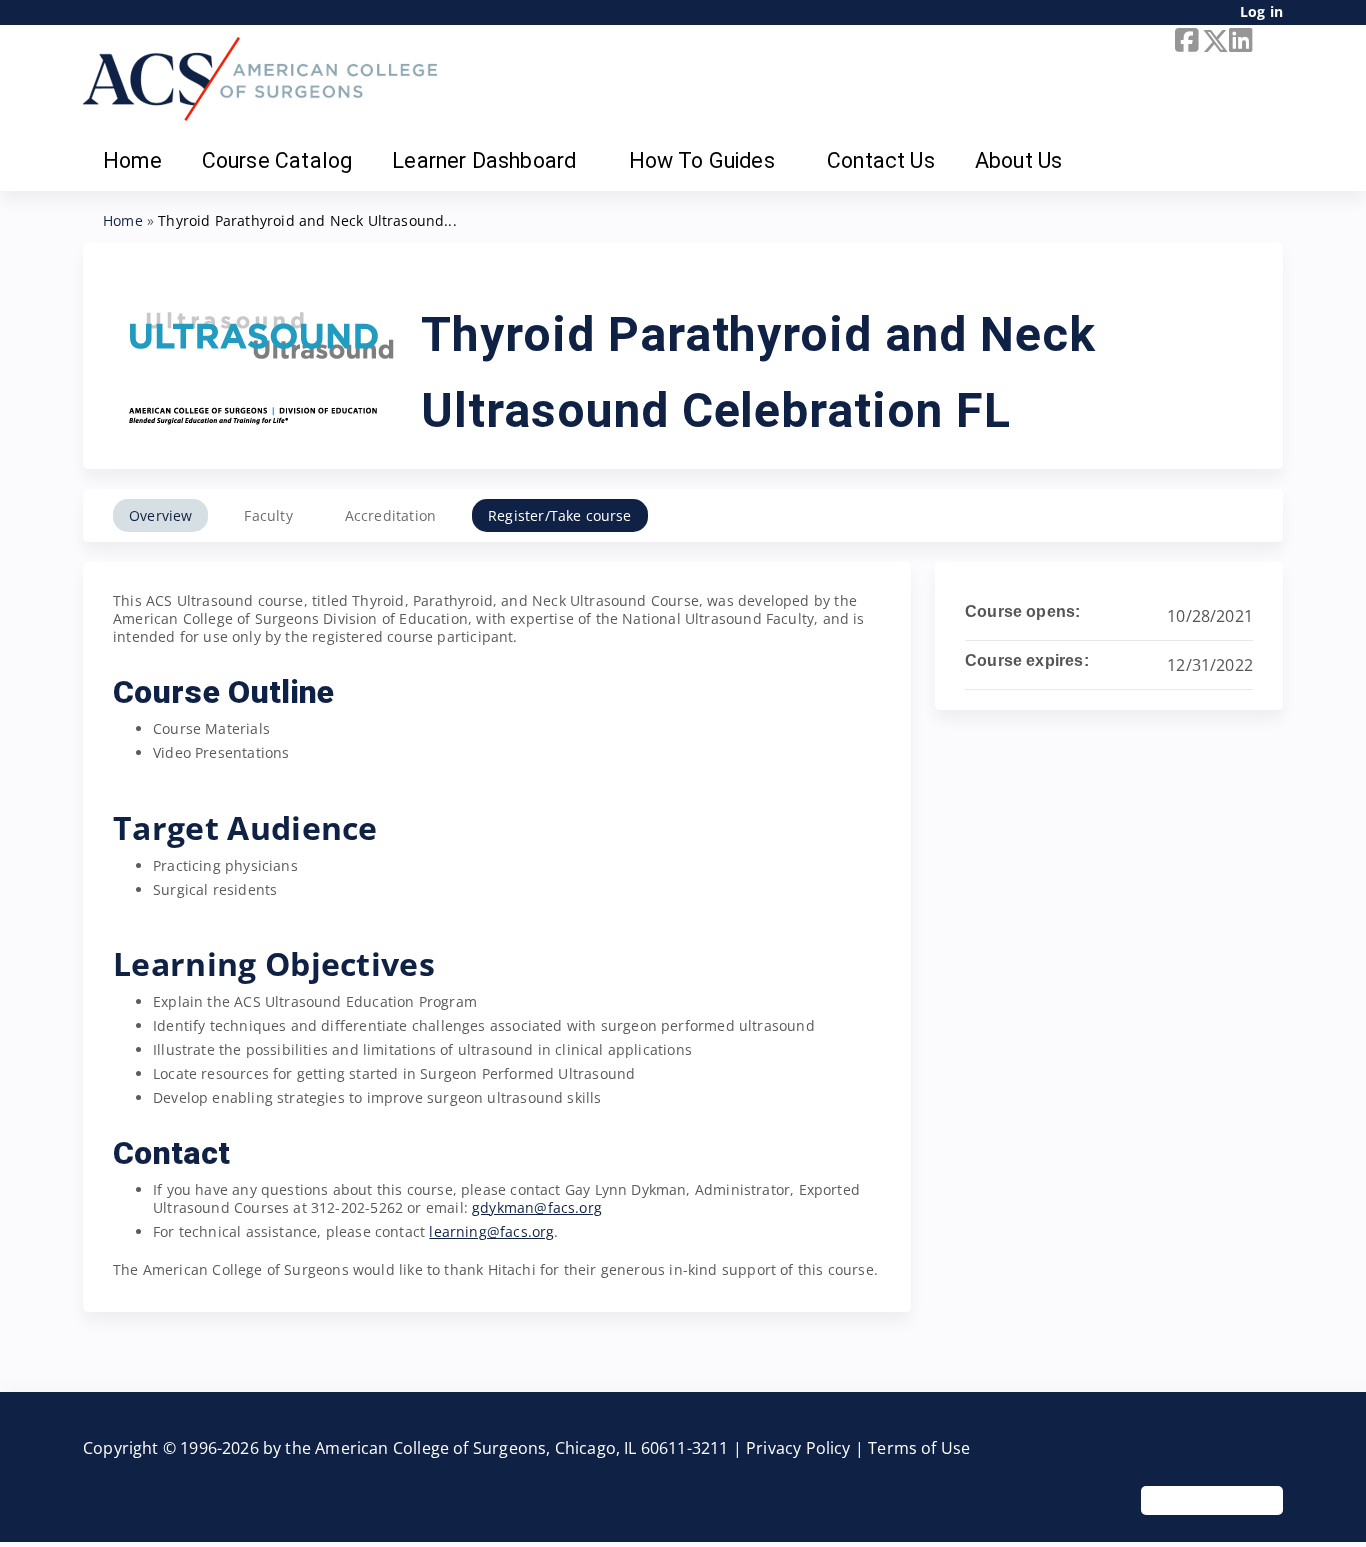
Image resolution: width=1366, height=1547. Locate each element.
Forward (1266, 41)
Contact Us (881, 160)
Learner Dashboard (484, 160)
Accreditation (390, 515)
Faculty (268, 515)
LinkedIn (1239, 41)
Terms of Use (919, 1448)
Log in (1261, 12)
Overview (160, 515)
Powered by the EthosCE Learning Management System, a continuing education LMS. (1212, 1500)
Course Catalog (277, 160)
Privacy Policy (798, 1448)
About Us (1018, 160)
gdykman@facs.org (537, 1207)
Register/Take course (560, 515)
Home (132, 160)
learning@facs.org (491, 1231)
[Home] (260, 79)
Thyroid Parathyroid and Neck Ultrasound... (307, 220)
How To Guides (702, 160)
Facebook (1185, 41)
